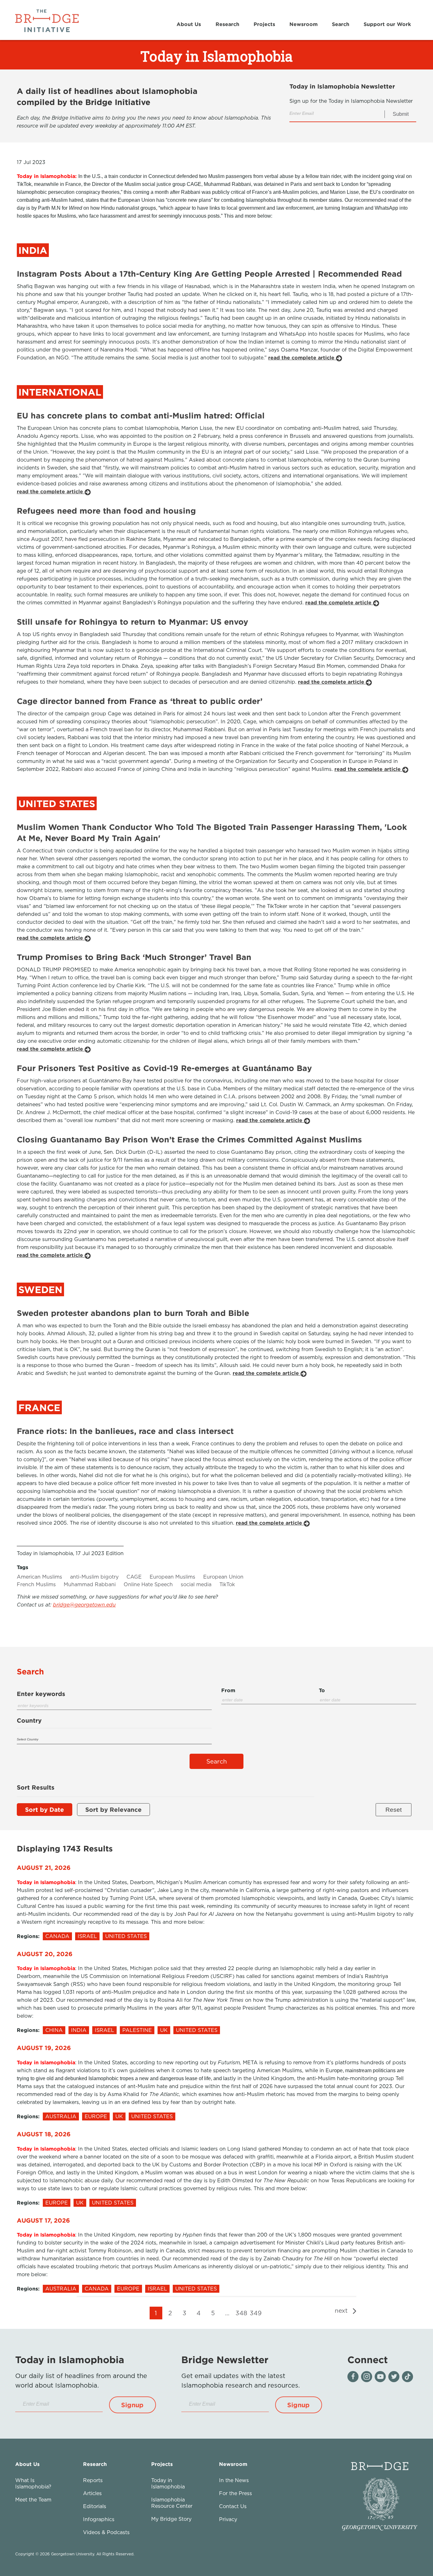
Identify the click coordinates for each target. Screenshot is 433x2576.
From (228, 1690)
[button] (132, 2405)
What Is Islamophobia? (33, 2483)
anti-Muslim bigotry (94, 1577)
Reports (93, 2480)
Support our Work (387, 24)
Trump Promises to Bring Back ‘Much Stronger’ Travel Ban (134, 957)
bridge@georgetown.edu (84, 1605)
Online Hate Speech (148, 1584)
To (322, 1690)
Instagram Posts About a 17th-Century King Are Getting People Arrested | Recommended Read (209, 274)
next (342, 2310)
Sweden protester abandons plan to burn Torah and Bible (133, 1313)
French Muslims (36, 1584)
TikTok (227, 1584)
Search (341, 24)
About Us (189, 24)
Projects (264, 24)
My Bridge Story (171, 2519)
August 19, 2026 (44, 2048)
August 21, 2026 (44, 1867)
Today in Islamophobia (168, 2483)
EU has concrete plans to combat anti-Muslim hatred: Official (141, 415)
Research (227, 24)
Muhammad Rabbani (90, 1584)
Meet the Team (33, 2500)
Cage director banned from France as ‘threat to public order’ (140, 701)
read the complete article (302, 358)
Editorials (95, 2506)
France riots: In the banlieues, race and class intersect (125, 1431)
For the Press (236, 2493)
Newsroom (304, 24)
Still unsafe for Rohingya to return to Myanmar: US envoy (132, 622)
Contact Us (233, 2506)
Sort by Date (45, 1809)
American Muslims (39, 1577)
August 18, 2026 (44, 2134)
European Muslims (172, 1577)
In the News (234, 2480)
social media (196, 1584)
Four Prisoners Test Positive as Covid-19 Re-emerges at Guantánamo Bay (164, 1068)
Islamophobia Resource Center (172, 2503)
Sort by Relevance (113, 1809)
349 (256, 2313)
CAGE (134, 1577)
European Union (223, 1577)
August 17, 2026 (43, 2220)
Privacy (228, 2519)
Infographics (99, 2519)
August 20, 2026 (45, 1954)
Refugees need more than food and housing (106, 511)
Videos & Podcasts (106, 2532)
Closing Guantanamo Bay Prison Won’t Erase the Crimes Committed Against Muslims (189, 1139)
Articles (92, 2493)
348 (241, 2313)
